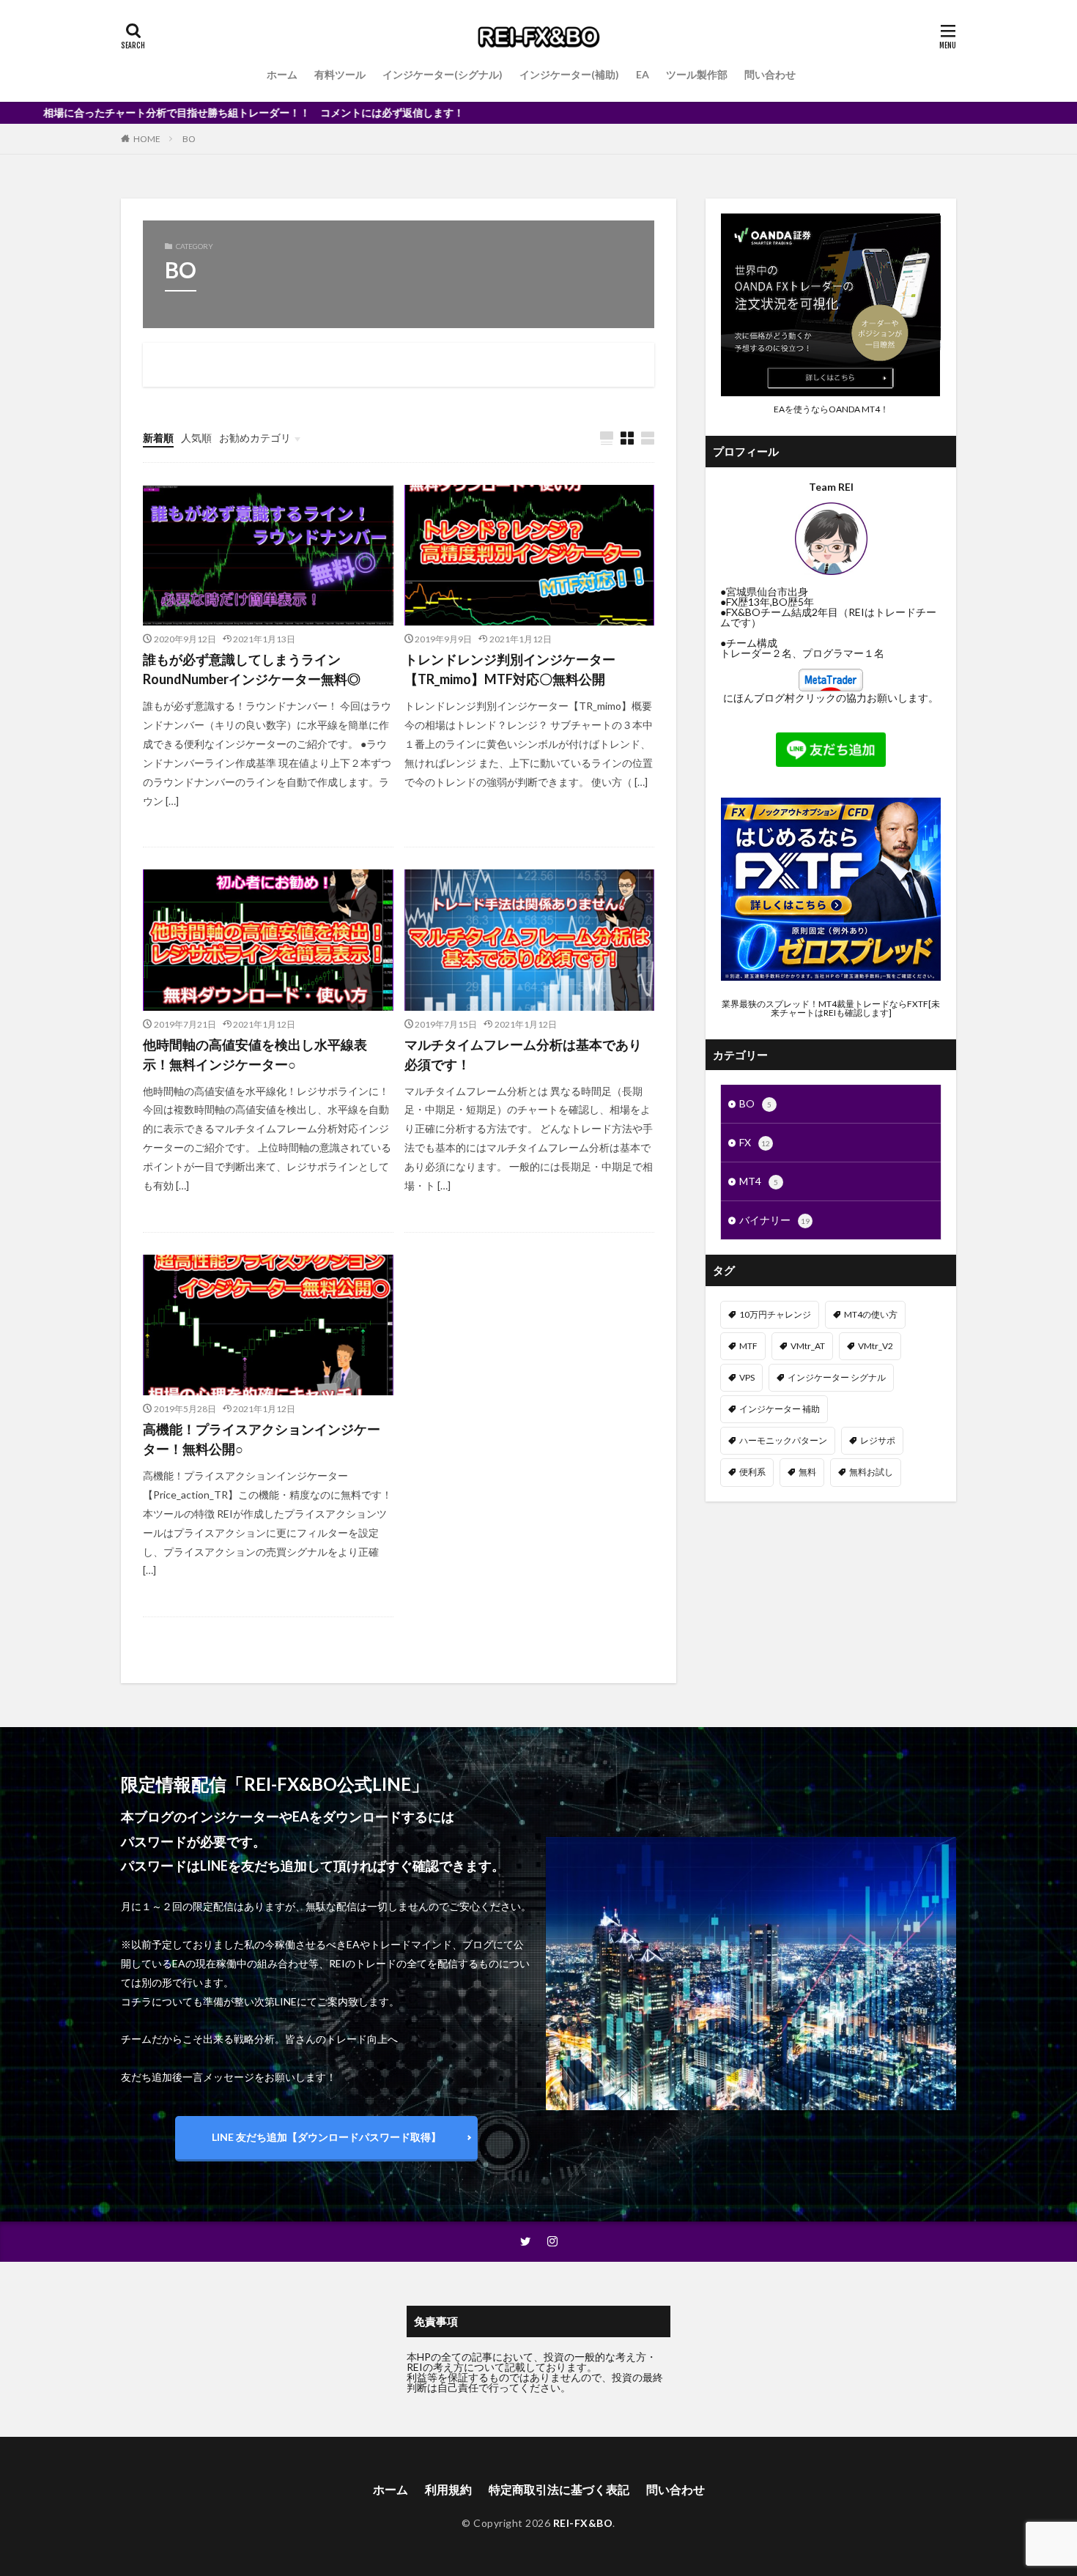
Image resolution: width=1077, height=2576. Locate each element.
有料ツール (340, 74)
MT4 (759, 1181)
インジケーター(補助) (569, 74)
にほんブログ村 (759, 698)
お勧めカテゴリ (255, 438)
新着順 (158, 438)
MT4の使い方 (871, 1314)
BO (189, 139)
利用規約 (448, 2489)
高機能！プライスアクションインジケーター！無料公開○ (262, 1439)
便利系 (752, 1472)
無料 (807, 1472)
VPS (747, 1377)
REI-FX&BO (583, 2523)
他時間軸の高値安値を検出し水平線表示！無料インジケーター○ (255, 1054)
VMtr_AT (808, 1346)
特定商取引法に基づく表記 (559, 2489)
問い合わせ (770, 74)
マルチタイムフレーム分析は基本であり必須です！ (523, 1054)
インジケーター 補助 (780, 1409)
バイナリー (774, 1220)
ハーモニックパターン (783, 1440)
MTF (748, 1346)
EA (643, 74)
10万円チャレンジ (775, 1314)
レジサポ (878, 1440)
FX (755, 1142)
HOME (147, 139)
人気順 (196, 438)
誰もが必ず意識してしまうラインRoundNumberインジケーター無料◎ (252, 669)
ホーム (282, 74)
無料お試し (871, 1472)
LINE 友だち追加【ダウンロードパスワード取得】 (326, 2137)
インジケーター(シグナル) (443, 74)
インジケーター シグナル (837, 1377)
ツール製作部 (697, 74)
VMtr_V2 (876, 1346)
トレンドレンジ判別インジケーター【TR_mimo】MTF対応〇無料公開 (510, 669)
